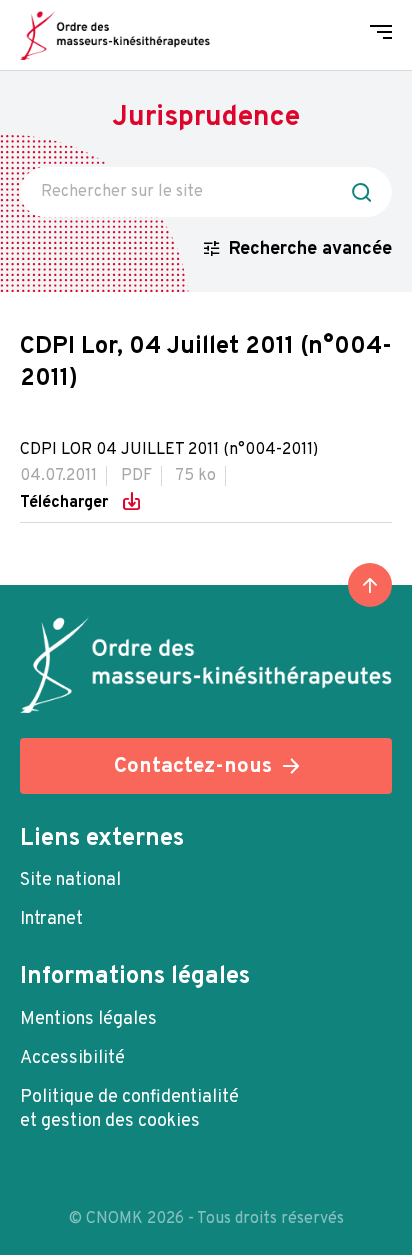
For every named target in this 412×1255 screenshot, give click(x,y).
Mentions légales (88, 1019)
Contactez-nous (193, 766)
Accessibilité (72, 1058)
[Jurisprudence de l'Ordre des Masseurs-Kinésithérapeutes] (115, 35)
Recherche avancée (310, 249)
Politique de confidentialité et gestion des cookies (129, 1109)
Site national (70, 880)
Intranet (51, 919)
